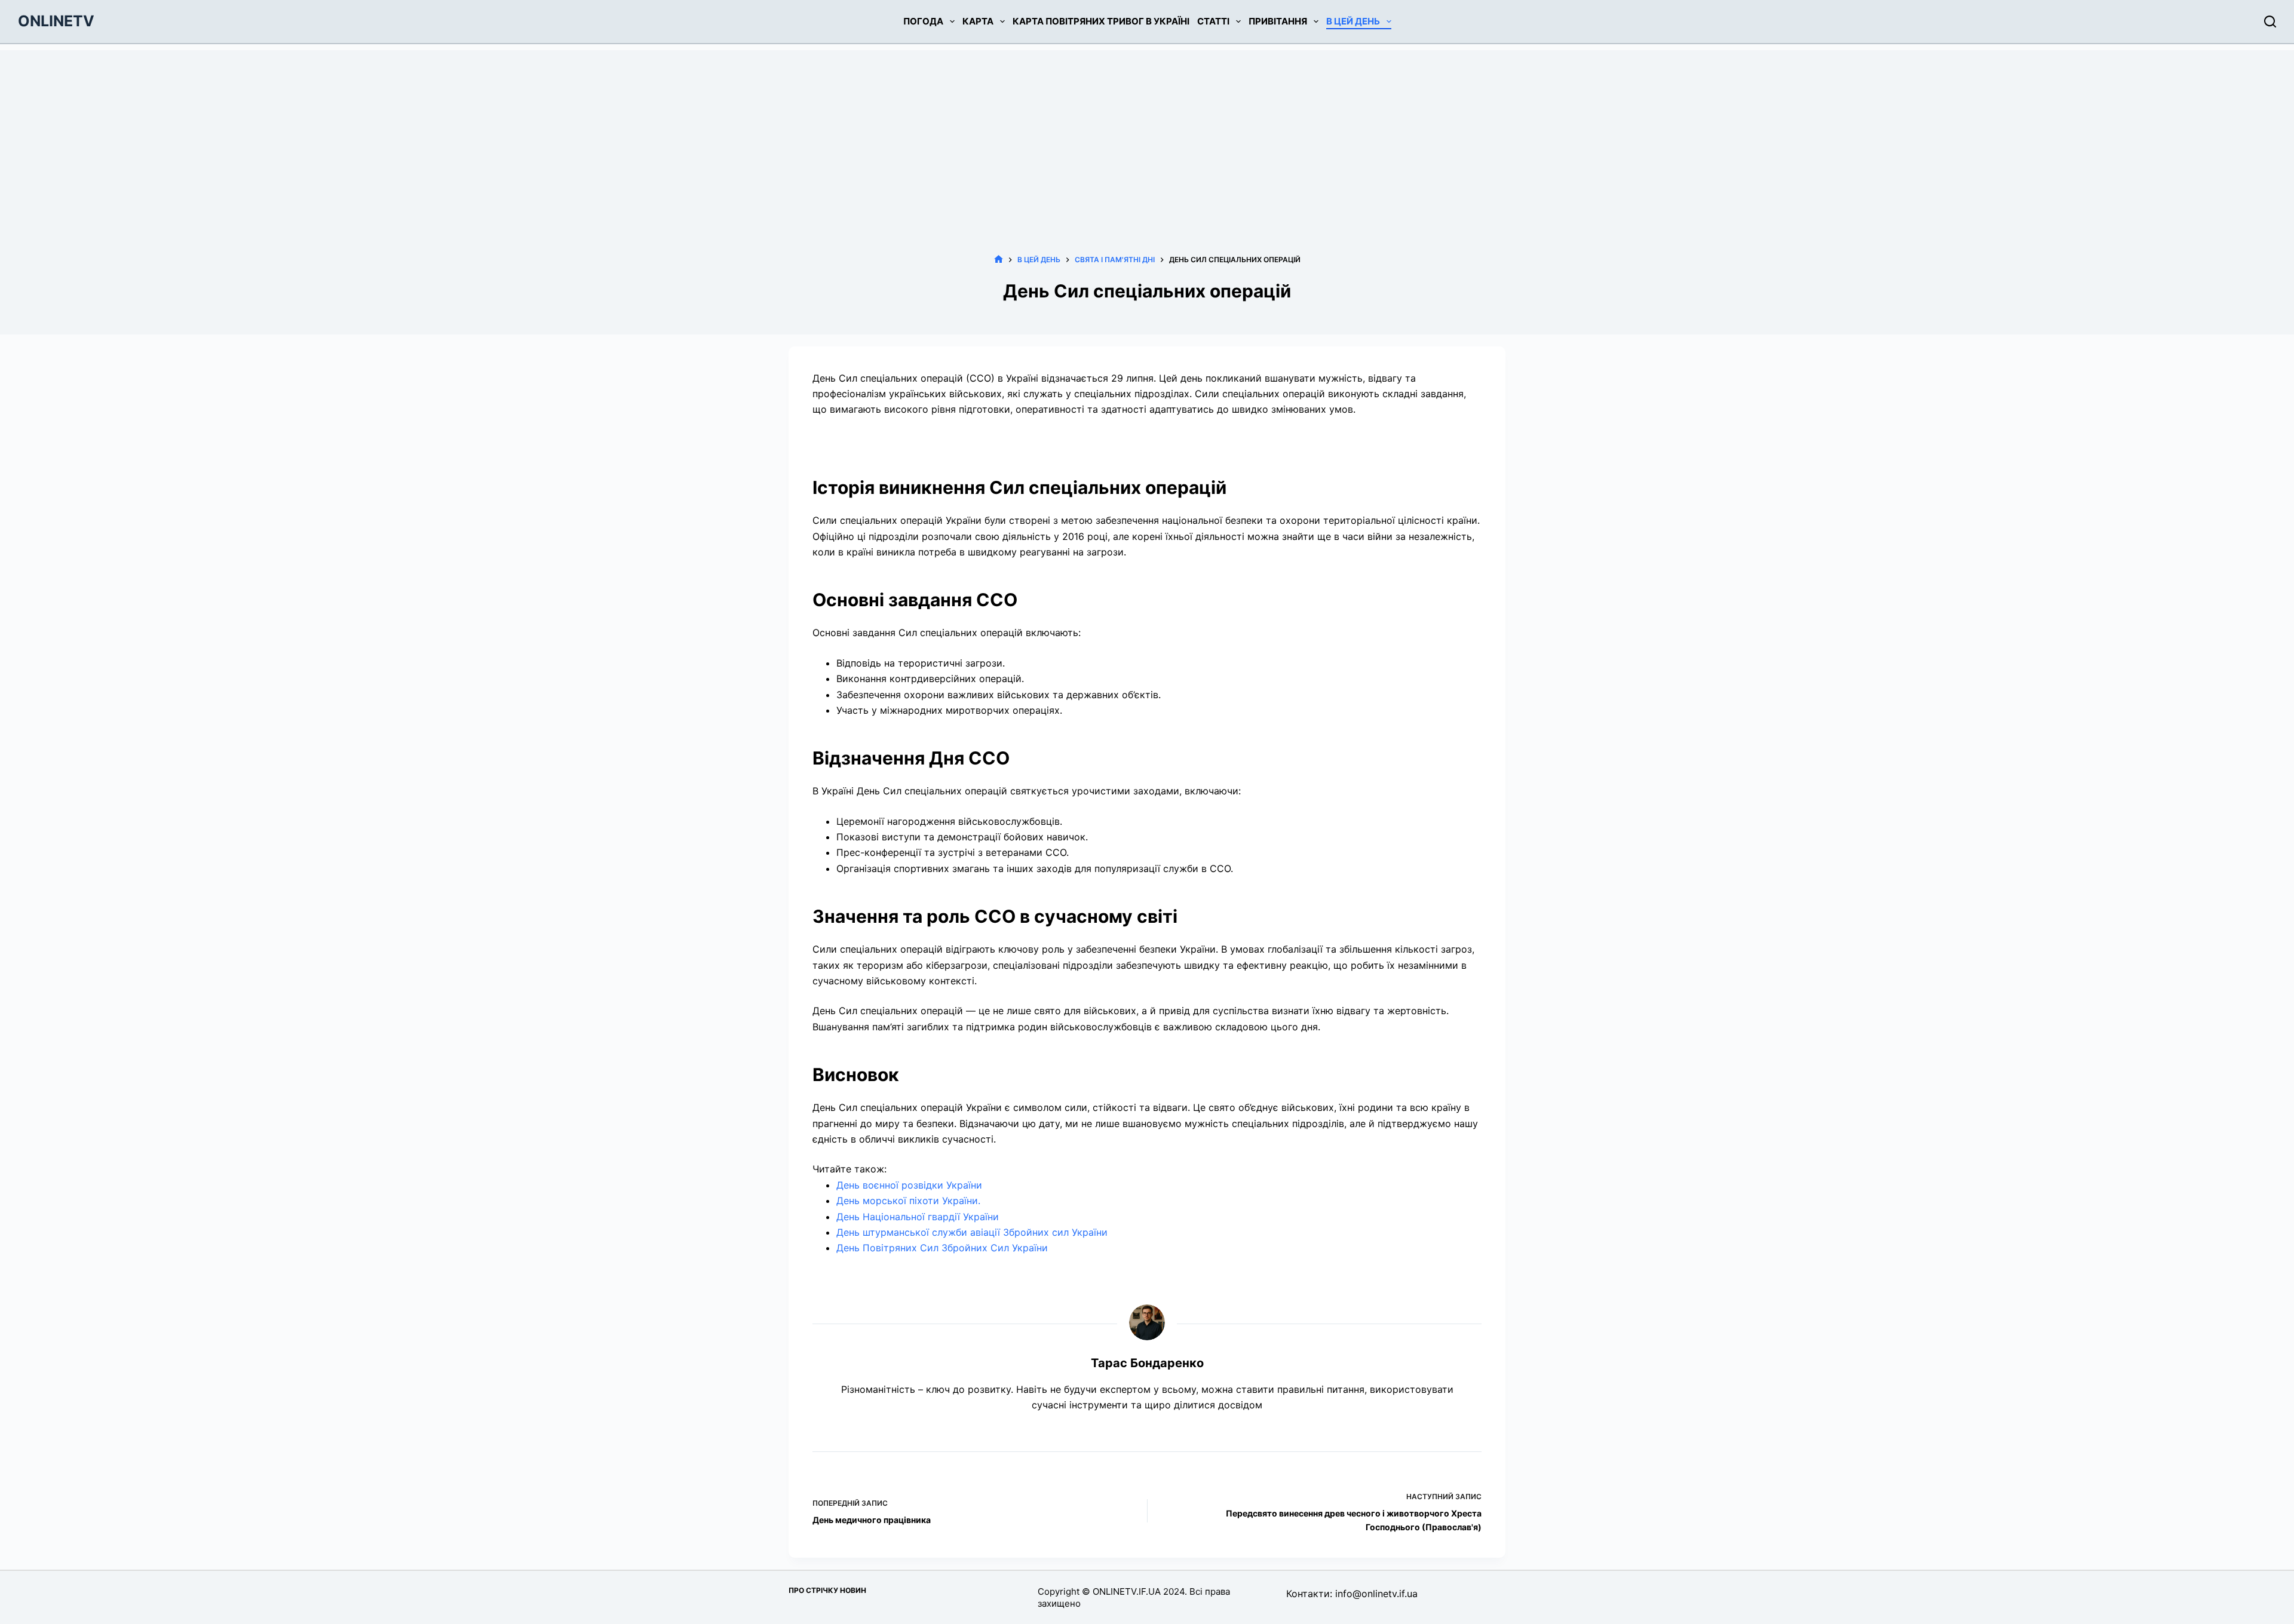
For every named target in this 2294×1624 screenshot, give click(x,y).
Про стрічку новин (827, 1590)
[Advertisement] (1147, 134)
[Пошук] (2270, 22)
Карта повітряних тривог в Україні (1101, 21)
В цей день (1353, 21)
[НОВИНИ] (999, 260)
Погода (923, 21)
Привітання (1278, 21)
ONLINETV (56, 21)
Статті (1213, 21)
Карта (978, 21)
